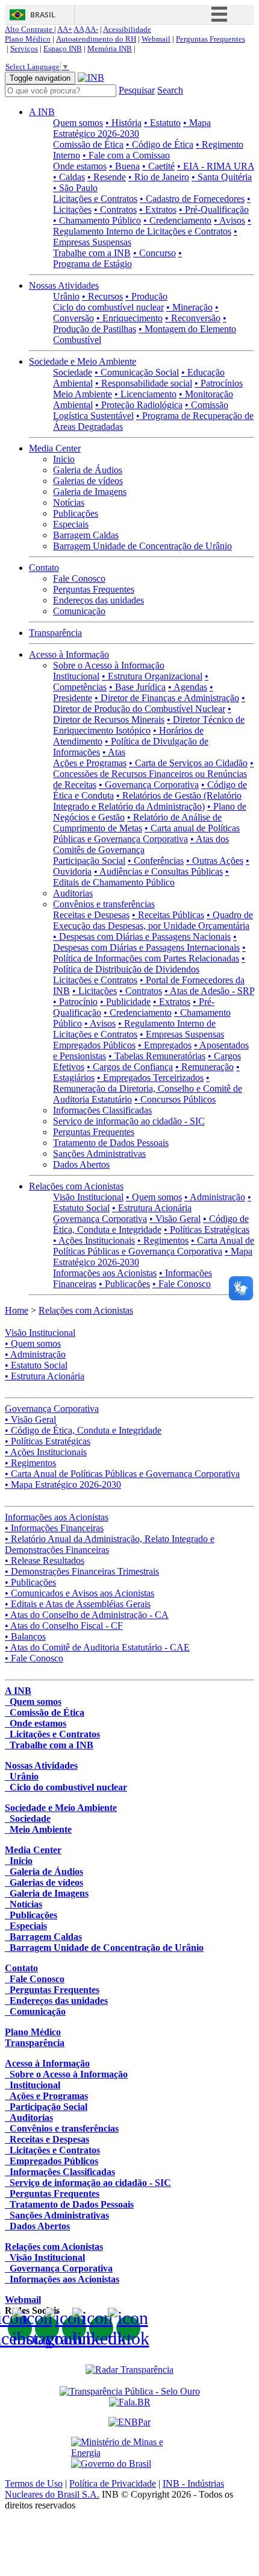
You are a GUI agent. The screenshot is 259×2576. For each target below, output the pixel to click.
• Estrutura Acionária (152, 1208)
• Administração (215, 1197)
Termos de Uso (34, 2483)
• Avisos (229, 220)
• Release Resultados (45, 1560)
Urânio (66, 296)
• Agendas (188, 687)
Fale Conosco (79, 578)
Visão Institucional (88, 1197)
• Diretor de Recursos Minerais (142, 714)
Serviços (24, 49)
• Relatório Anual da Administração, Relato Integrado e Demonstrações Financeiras (110, 1544)
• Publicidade (125, 1002)
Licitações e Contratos (95, 199)
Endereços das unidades (98, 600)
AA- (92, 29)
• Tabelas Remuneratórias (157, 1056)
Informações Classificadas (102, 1110)
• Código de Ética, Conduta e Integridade (151, 1224)
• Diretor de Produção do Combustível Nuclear (149, 703)
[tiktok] (128, 2328)
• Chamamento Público (97, 220)
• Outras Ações (215, 861)
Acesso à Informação (69, 654)
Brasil (43, 15)
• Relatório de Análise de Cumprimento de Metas (137, 823)
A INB (42, 112)
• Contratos (115, 209)
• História (123, 123)
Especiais (71, 524)
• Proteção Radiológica (139, 405)
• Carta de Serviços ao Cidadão (188, 763)
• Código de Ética (160, 144)
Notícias (69, 502)
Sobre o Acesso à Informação (109, 665)
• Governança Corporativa (149, 785)
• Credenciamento (177, 220)
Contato (44, 568)
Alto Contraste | (30, 29)
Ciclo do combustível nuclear (108, 307)
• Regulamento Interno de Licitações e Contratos (152, 226)
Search (170, 90)
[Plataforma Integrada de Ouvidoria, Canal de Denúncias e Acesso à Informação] (130, 2402)
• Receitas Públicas (168, 915)
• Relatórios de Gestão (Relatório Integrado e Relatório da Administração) (147, 801)
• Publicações (124, 1284)
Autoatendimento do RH (96, 39)
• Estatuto (162, 123)
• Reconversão (193, 318)
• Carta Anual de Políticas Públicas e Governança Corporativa (154, 1246)
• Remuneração (204, 1067)
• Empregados (165, 1045)
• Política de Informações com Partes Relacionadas (149, 953)
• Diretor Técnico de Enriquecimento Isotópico (149, 725)
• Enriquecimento (129, 318)
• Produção (146, 296)
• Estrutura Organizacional (152, 676)
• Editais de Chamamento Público (141, 877)
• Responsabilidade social (144, 383)
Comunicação (79, 611)
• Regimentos (163, 1240)
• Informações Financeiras (54, 1528)
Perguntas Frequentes (211, 39)
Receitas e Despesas (91, 915)
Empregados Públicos (94, 1045)
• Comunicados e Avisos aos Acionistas (80, 1593)
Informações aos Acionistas (105, 1273)
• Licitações (95, 991)
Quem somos (78, 123)
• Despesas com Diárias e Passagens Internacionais (146, 942)
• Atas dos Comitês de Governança (141, 844)
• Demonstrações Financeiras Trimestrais (82, 1571)
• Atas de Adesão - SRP (209, 991)
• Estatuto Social (36, 1365)
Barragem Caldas (86, 535)
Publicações (76, 513)
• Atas (114, 752)
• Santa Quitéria (222, 177)
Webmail (156, 39)
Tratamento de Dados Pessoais (111, 1143)
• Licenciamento (145, 394)
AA (79, 29)
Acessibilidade (127, 29)
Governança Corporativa (100, 1219)
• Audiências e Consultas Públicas (158, 871)
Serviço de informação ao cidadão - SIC (129, 1121)
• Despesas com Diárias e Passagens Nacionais (142, 937)
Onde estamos (80, 166)
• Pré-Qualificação (214, 209)
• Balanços (25, 1636)
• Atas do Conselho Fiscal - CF (64, 1626)
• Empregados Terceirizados (150, 1078)
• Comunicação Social (137, 372)
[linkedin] (101, 2328)
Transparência (55, 633)
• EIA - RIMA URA (216, 166)
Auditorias (73, 893)
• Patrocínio (75, 1002)
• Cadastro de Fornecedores (192, 199)
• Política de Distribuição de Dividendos (149, 964)
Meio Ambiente (83, 394)
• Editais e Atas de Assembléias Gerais (78, 1604)
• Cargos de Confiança (130, 1067)
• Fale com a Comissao (126, 155)
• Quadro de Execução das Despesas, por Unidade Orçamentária (153, 920)
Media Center (55, 448)
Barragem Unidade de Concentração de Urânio (142, 546)
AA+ (65, 29)
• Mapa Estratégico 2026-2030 (132, 128)
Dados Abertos (81, 1164)
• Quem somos (154, 1197)
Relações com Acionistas (76, 1186)
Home (17, 1310)
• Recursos (102, 296)
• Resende (107, 177)
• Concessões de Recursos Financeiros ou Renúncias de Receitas (153, 774)
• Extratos (158, 209)
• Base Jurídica (137, 687)
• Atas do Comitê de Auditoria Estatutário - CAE (97, 1647)
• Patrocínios (219, 383)
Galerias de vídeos (88, 481)
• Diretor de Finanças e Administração (167, 698)
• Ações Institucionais (94, 1240)
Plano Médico (28, 39)
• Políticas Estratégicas (207, 1230)
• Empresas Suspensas (182, 1034)
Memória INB (110, 49)
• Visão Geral (175, 1219)
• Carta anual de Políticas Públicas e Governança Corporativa (146, 833)
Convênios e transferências (104, 904)
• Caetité (158, 166)
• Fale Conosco (182, 1284)
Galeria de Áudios (88, 470)
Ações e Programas (90, 763)
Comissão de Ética (88, 144)
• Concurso (154, 253)
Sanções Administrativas (99, 1154)
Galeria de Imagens (90, 492)
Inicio (64, 459)
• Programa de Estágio (117, 258)
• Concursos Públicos (175, 1099)
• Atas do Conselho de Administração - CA (87, 1615)
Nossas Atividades (64, 285)
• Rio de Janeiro (159, 177)
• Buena (124, 166)
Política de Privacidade (113, 2483)
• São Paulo (75, 188)
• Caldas (69, 177)
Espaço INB (63, 49)
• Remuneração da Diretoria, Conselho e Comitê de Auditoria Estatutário (148, 1088)
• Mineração (189, 307)
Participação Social (89, 861)
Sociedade (73, 372)
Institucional (76, 676)
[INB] (91, 77)
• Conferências (156, 861)
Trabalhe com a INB (92, 253)
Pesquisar (137, 90)
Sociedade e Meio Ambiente (83, 361)
